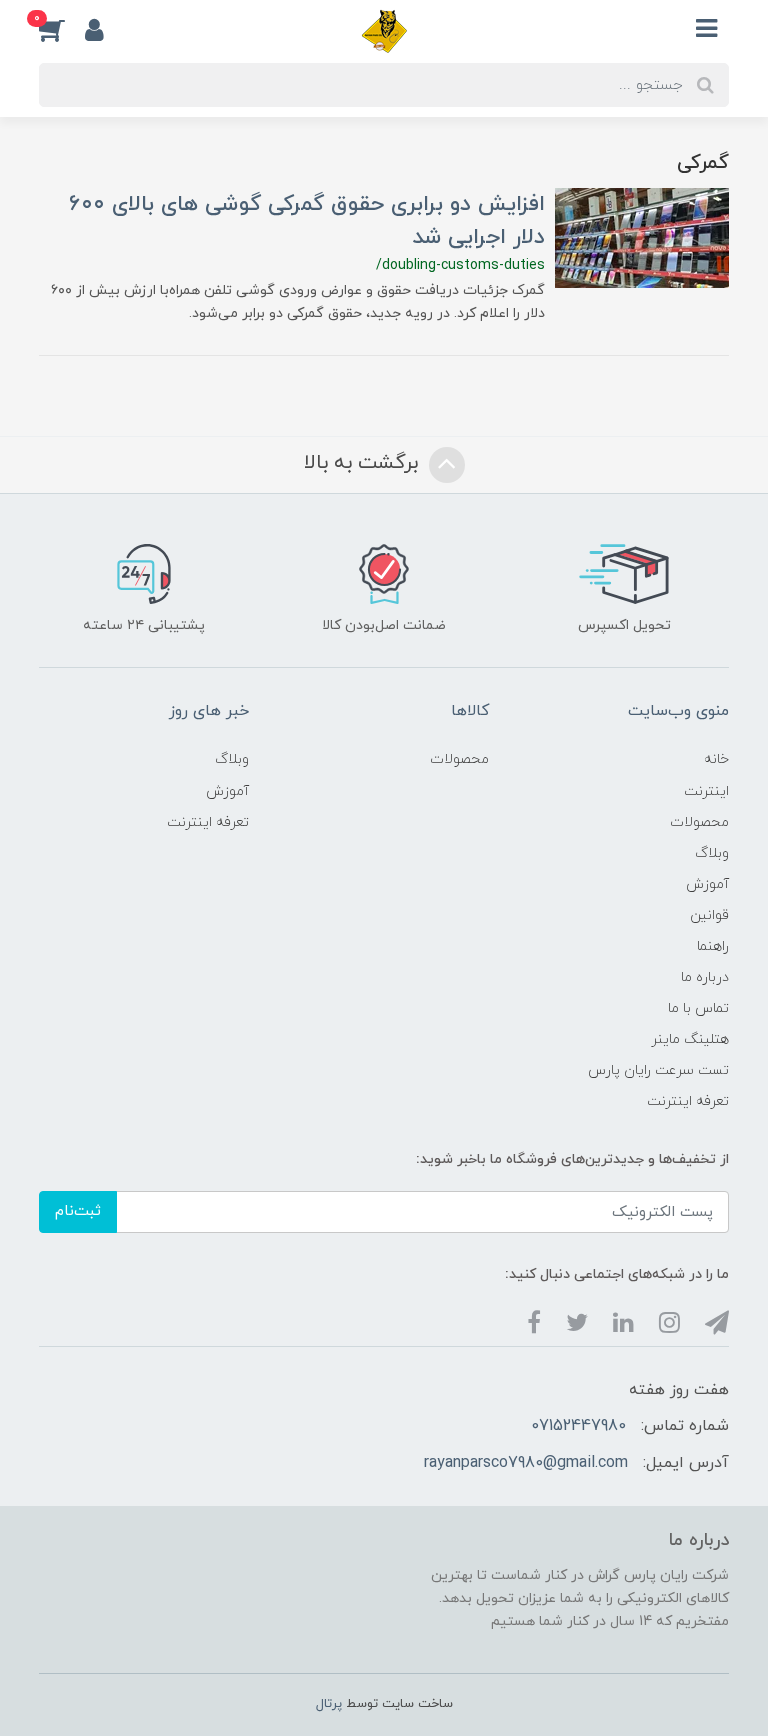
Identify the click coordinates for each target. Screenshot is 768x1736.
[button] (62, 29)
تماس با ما (698, 1008)
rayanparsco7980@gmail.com (526, 1463)
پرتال (329, 1704)
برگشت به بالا (364, 463)
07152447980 (578, 1426)
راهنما (713, 946)
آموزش (707, 884)
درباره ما (705, 977)
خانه (716, 759)
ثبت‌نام (78, 1211)
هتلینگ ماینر (690, 1039)
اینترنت (706, 791)
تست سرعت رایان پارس (658, 1070)
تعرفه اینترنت (688, 1101)
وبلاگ (712, 853)
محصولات (699, 822)
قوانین (709, 915)
